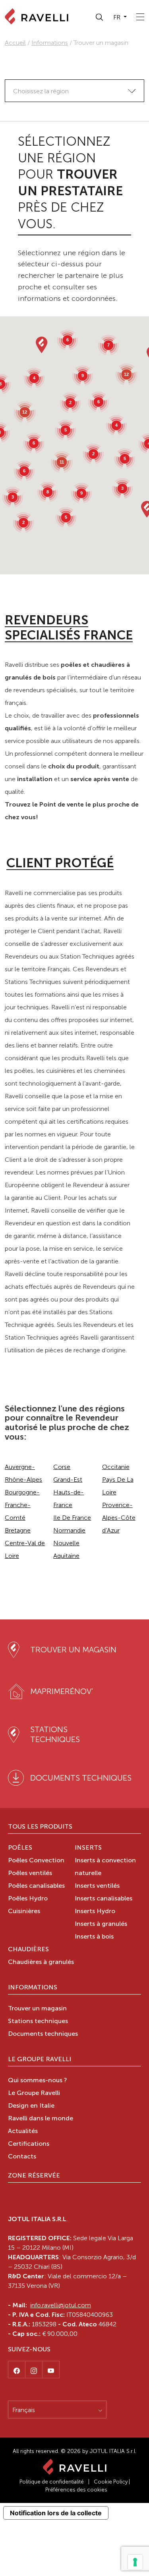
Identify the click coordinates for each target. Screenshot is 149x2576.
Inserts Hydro (95, 1912)
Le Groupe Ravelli (40, 2060)
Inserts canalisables (104, 1899)
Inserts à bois (94, 1937)
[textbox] (74, 91)
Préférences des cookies (76, 2490)
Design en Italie (31, 2106)
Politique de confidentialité (52, 2482)
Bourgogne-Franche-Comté (22, 1505)
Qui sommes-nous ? (38, 2081)
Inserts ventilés (97, 1886)
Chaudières (28, 1950)
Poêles (20, 1848)
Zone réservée (34, 2176)
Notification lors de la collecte (56, 2513)
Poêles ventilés (30, 1873)
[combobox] (74, 91)
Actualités (23, 2131)
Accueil (15, 43)
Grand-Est (68, 1480)
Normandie (69, 1530)
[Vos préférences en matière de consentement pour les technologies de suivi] (135, 2562)
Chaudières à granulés (41, 1962)
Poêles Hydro (28, 1899)
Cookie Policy (111, 2482)
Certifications (29, 2144)
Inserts (88, 1848)
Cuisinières (24, 1912)
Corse (62, 1467)
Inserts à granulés (101, 1924)
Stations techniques (38, 2022)
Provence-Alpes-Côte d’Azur (119, 1518)
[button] (100, 17)
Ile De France (72, 1518)
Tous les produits (40, 1827)
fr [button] (118, 17)
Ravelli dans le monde (41, 2119)
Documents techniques (43, 2034)
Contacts (22, 2157)
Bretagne (18, 1530)
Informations (50, 43)
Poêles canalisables (36, 1886)
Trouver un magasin (37, 2009)
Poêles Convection (36, 1861)
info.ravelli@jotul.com (61, 2305)
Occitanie (116, 1467)
